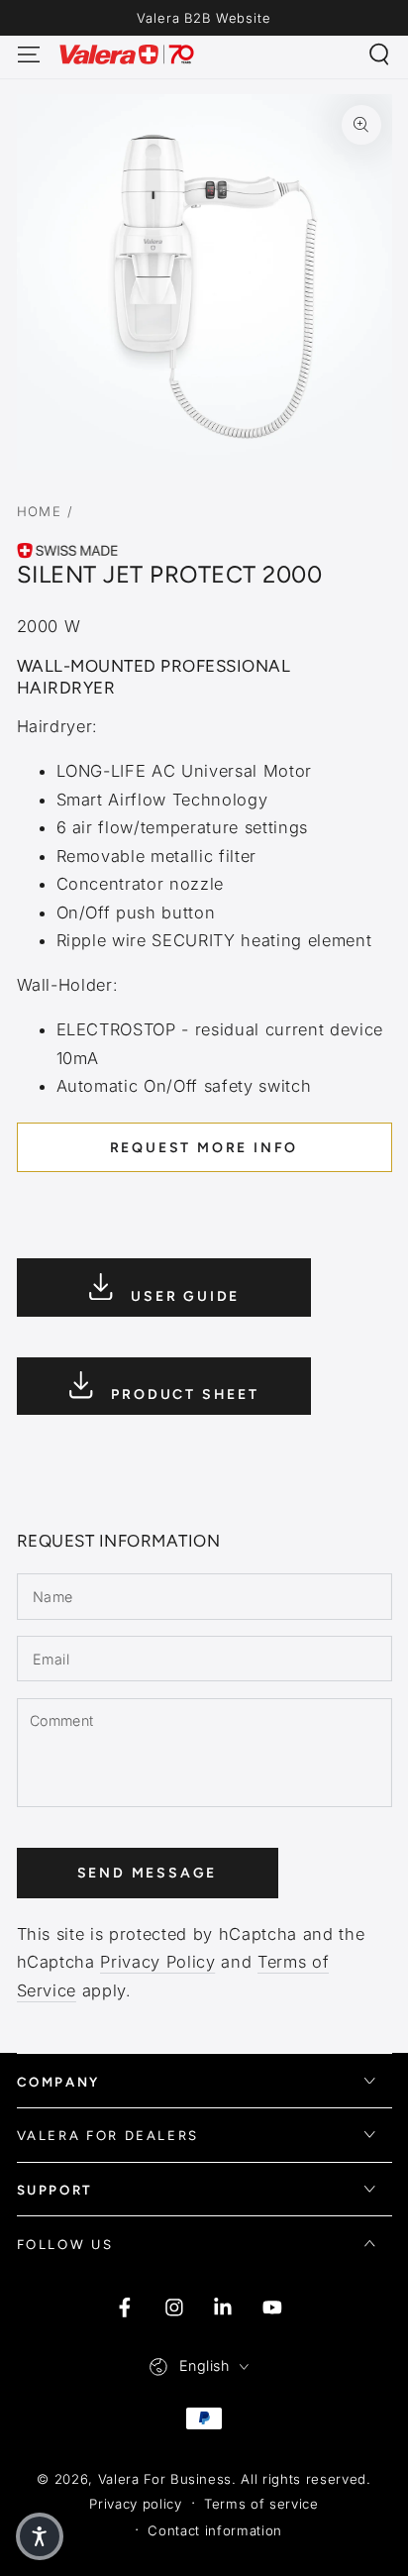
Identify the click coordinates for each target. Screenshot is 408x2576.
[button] (380, 54)
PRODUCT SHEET (183, 1395)
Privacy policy (135, 2504)
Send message (148, 1873)
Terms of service (261, 2504)
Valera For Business (165, 2479)
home (40, 511)
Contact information (215, 2530)
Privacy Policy (157, 1962)
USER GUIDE (182, 1295)
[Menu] (28, 54)
